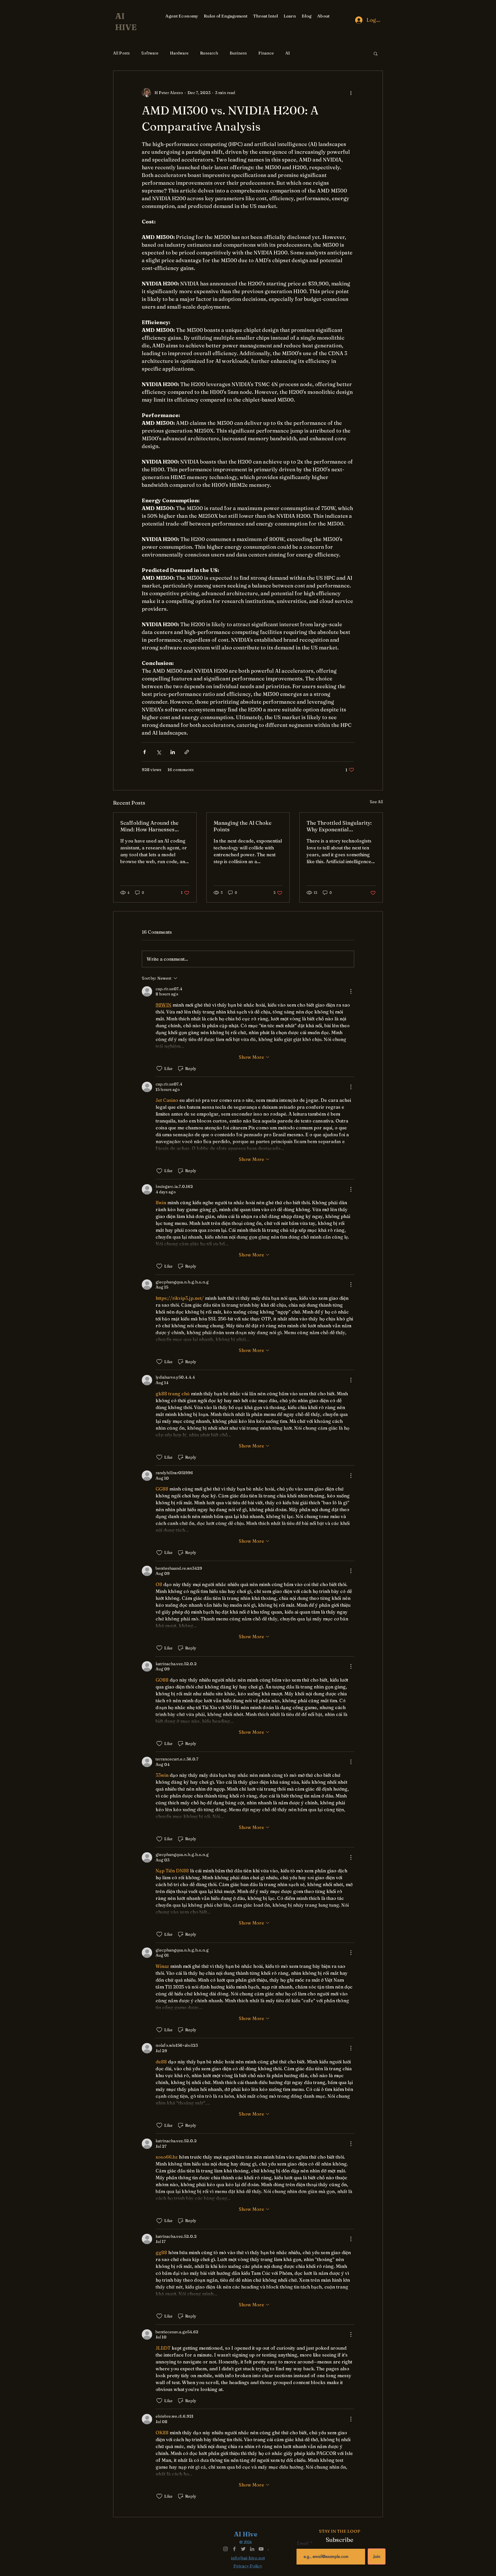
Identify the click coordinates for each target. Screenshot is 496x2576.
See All (376, 802)
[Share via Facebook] (145, 752)
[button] (376, 53)
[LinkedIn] (252, 2549)
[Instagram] (225, 2549)
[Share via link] (187, 752)
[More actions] (351, 93)
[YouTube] (261, 2549)
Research (209, 53)
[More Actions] (351, 991)
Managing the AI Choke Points (243, 826)
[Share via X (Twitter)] (159, 752)
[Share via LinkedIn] (173, 752)
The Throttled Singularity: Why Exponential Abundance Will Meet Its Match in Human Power (339, 826)
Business (238, 53)
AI (288, 53)
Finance (266, 53)
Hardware (179, 53)
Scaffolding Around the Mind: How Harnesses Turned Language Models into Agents (152, 826)
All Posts (121, 53)
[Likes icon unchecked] (159, 1069)
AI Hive (246, 2534)
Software (150, 53)
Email (304, 2543)
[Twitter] (243, 2549)
